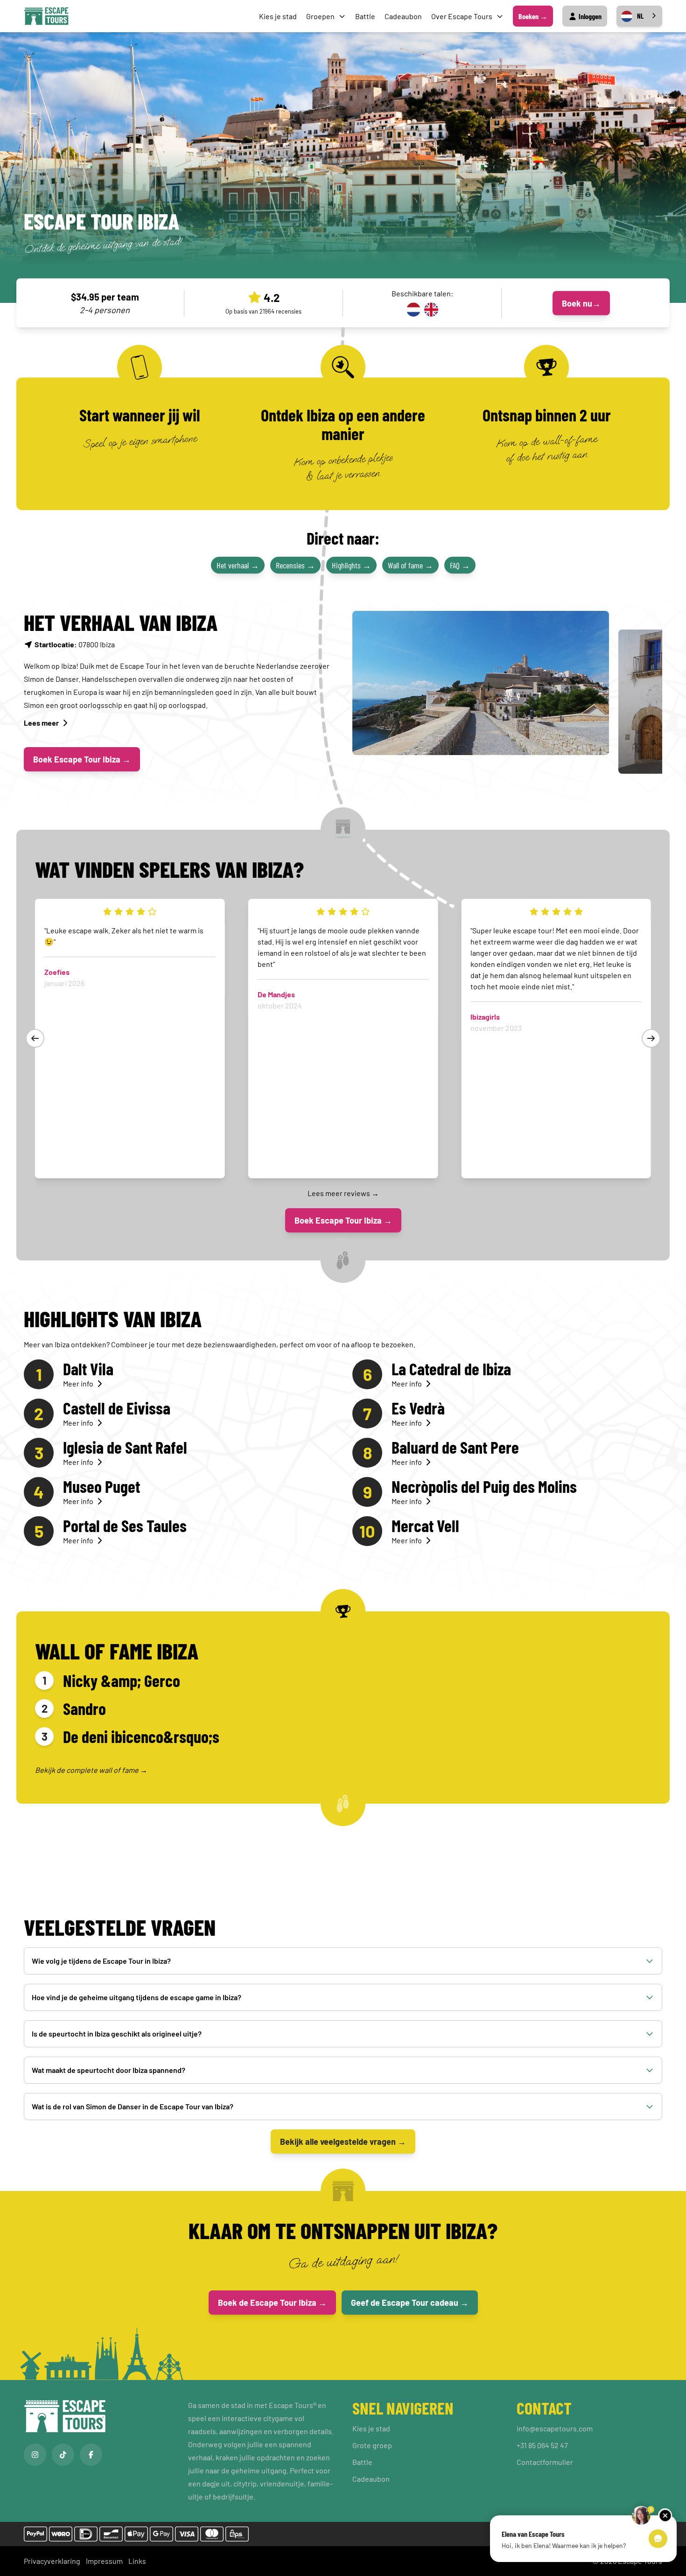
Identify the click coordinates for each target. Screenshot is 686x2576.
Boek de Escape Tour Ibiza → (272, 2303)
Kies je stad (278, 16)
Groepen (320, 16)
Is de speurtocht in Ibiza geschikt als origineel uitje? (117, 2033)
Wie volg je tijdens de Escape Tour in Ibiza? (101, 1961)
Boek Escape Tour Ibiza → (82, 759)
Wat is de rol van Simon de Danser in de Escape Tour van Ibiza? (133, 2106)
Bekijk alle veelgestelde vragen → (343, 2142)
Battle (365, 16)
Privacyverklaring (52, 2561)
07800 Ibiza (75, 644)
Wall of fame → (410, 565)
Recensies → (295, 565)
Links (137, 2561)
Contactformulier (545, 2462)
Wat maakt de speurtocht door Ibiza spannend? (108, 2070)
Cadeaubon (403, 16)
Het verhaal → (238, 565)
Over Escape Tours (462, 16)
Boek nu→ (581, 303)
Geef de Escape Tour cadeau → (410, 2303)
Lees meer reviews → (343, 1193)
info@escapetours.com (555, 2428)
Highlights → (351, 565)
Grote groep (372, 2445)
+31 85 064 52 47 (542, 2445)
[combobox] (639, 16)
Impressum (104, 2561)
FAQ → (460, 565)
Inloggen (589, 16)
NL (640, 16)
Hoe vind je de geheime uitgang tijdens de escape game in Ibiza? (136, 1997)
